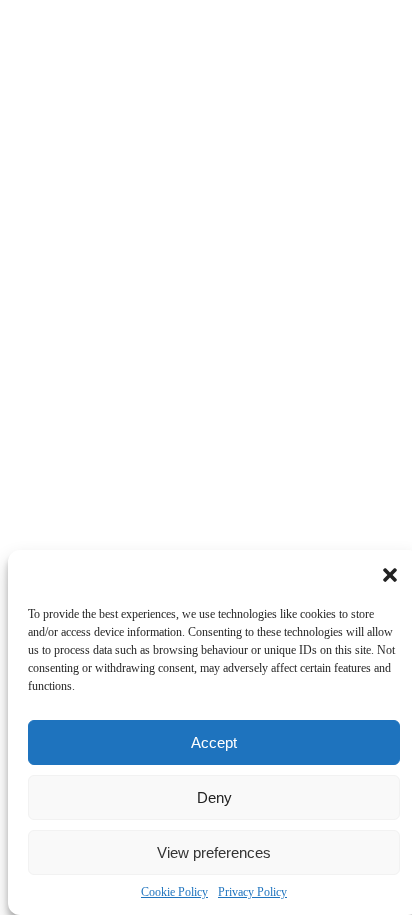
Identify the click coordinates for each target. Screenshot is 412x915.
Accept (214, 742)
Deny (214, 797)
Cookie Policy (174, 892)
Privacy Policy (252, 892)
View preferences (214, 852)
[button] (390, 575)
